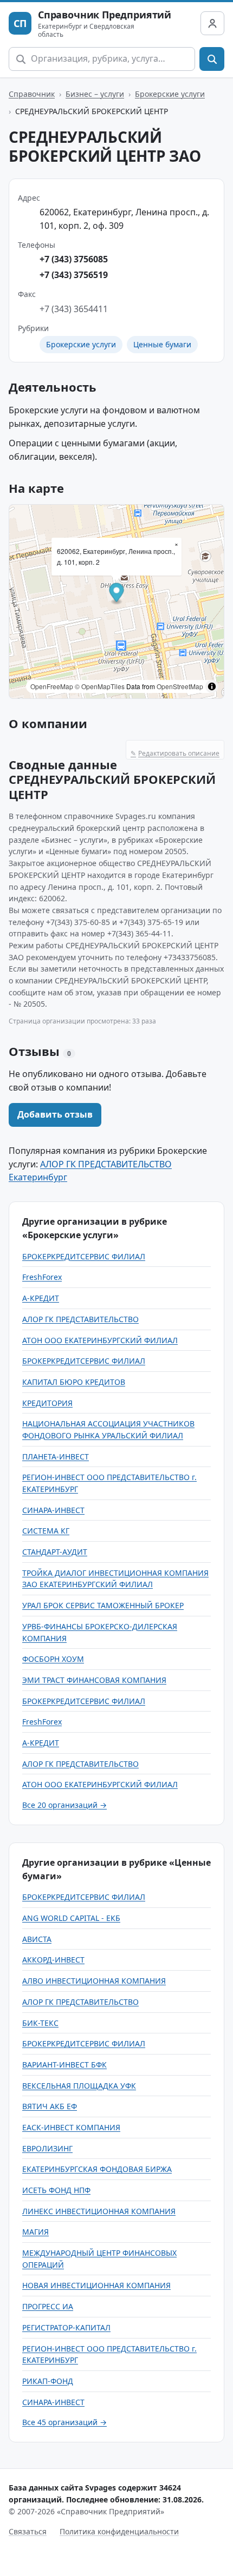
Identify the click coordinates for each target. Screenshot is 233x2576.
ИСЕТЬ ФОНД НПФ (56, 2190)
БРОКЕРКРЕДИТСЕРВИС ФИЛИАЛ (84, 1256)
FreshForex (42, 1277)
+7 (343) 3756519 (74, 275)
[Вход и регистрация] (212, 23)
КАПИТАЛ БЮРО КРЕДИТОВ (74, 1382)
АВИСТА (37, 1939)
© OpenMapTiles (100, 686)
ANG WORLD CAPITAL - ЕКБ (71, 1918)
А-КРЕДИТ (41, 1298)
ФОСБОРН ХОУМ (53, 1659)
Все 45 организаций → (64, 2422)
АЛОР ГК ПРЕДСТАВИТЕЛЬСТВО (80, 1319)
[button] (117, 594)
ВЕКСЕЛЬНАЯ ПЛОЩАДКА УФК (79, 2086)
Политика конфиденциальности (119, 2531)
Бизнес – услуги (95, 94)
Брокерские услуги (170, 94)
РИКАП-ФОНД (48, 2381)
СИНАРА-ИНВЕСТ (53, 1510)
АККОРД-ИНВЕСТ (53, 1960)
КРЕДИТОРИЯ (47, 1403)
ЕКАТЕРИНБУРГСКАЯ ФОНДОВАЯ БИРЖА (97, 2169)
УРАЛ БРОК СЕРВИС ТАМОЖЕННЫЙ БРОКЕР (103, 1605)
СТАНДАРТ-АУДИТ (55, 1552)
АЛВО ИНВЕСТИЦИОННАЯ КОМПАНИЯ (94, 1981)
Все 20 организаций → (64, 1805)
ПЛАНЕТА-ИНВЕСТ (56, 1457)
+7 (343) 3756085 (74, 259)
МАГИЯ (35, 2232)
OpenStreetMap (180, 686)
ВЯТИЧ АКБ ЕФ (50, 2106)
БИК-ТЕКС (40, 2023)
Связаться (28, 2531)
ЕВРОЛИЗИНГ (47, 2148)
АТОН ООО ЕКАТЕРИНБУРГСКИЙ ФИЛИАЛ (100, 1340)
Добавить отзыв (55, 1114)
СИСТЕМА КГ (46, 1531)
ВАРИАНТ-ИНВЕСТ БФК (64, 2065)
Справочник (32, 94)
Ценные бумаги (162, 344)
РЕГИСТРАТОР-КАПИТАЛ (66, 2327)
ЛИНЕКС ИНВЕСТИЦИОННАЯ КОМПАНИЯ (99, 2211)
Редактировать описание (175, 753)
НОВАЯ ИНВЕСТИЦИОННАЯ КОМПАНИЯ (96, 2285)
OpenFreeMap (52, 686)
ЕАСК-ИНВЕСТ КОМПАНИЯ (71, 2127)
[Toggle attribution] (212, 686)
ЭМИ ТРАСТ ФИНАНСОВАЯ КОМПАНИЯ (94, 1680)
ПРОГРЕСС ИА (48, 2306)
